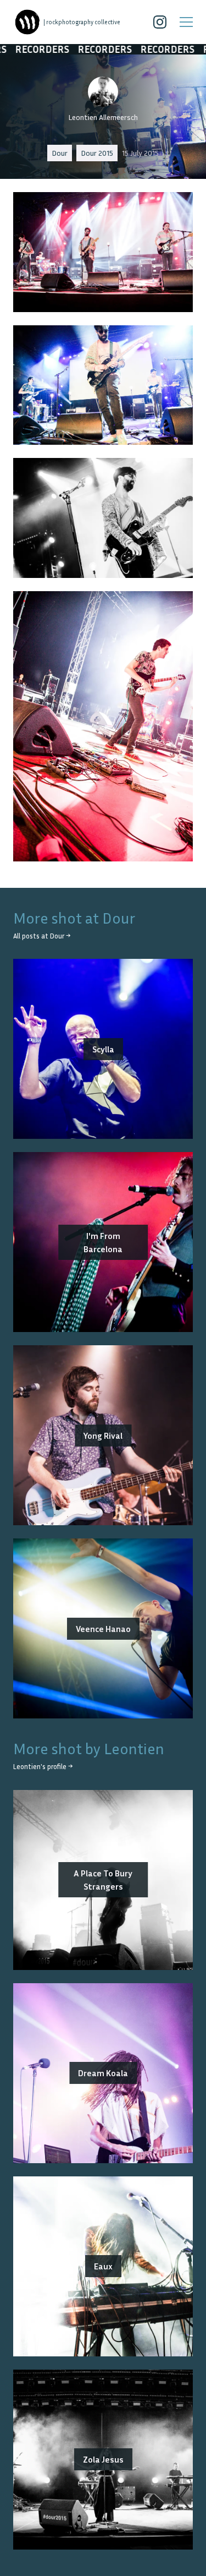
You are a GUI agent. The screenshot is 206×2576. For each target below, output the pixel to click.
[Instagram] (160, 22)
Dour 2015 (97, 153)
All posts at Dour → (42, 936)
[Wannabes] (27, 22)
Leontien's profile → (43, 1767)
